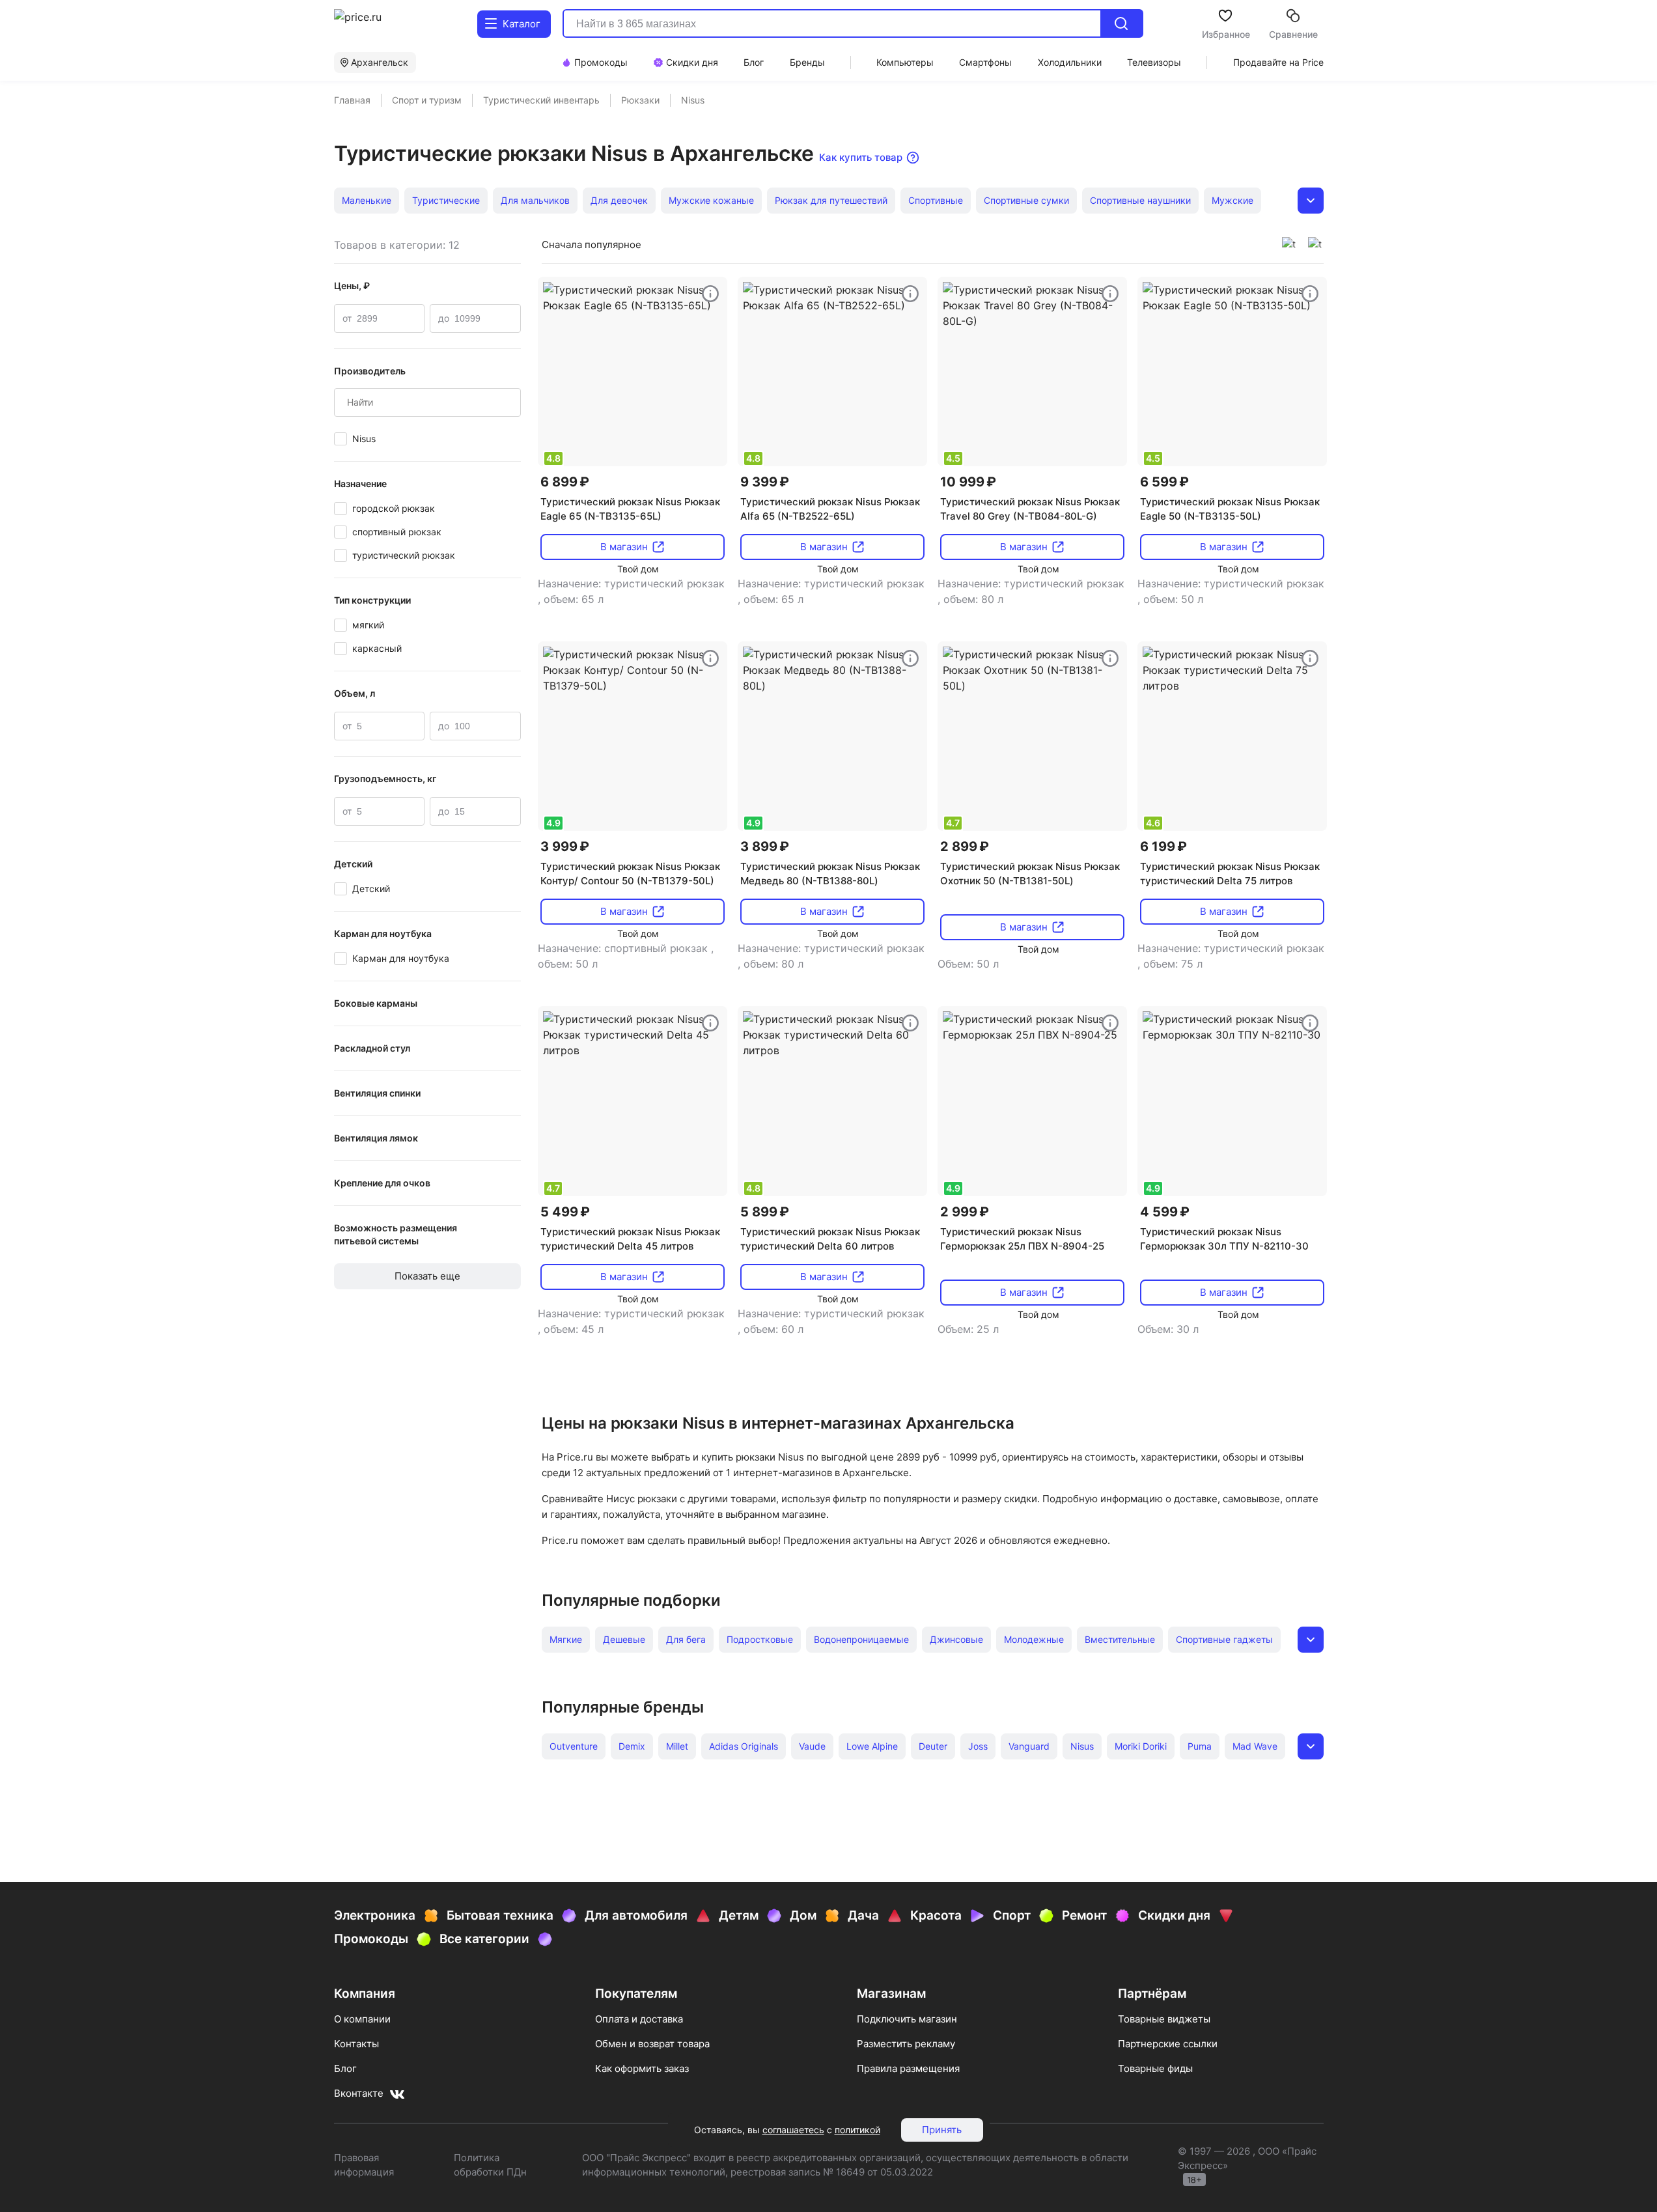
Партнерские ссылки (1168, 2044)
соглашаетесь (793, 2130)
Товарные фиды (1155, 2068)
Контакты (356, 2044)
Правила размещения (908, 2068)
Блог (345, 2068)
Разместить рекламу (906, 2044)
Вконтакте (359, 2093)
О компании (362, 2019)
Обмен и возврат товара (652, 2044)
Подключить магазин (907, 2019)
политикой (857, 2130)
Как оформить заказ (642, 2068)
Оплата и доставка (639, 2019)
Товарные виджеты (1164, 2019)
